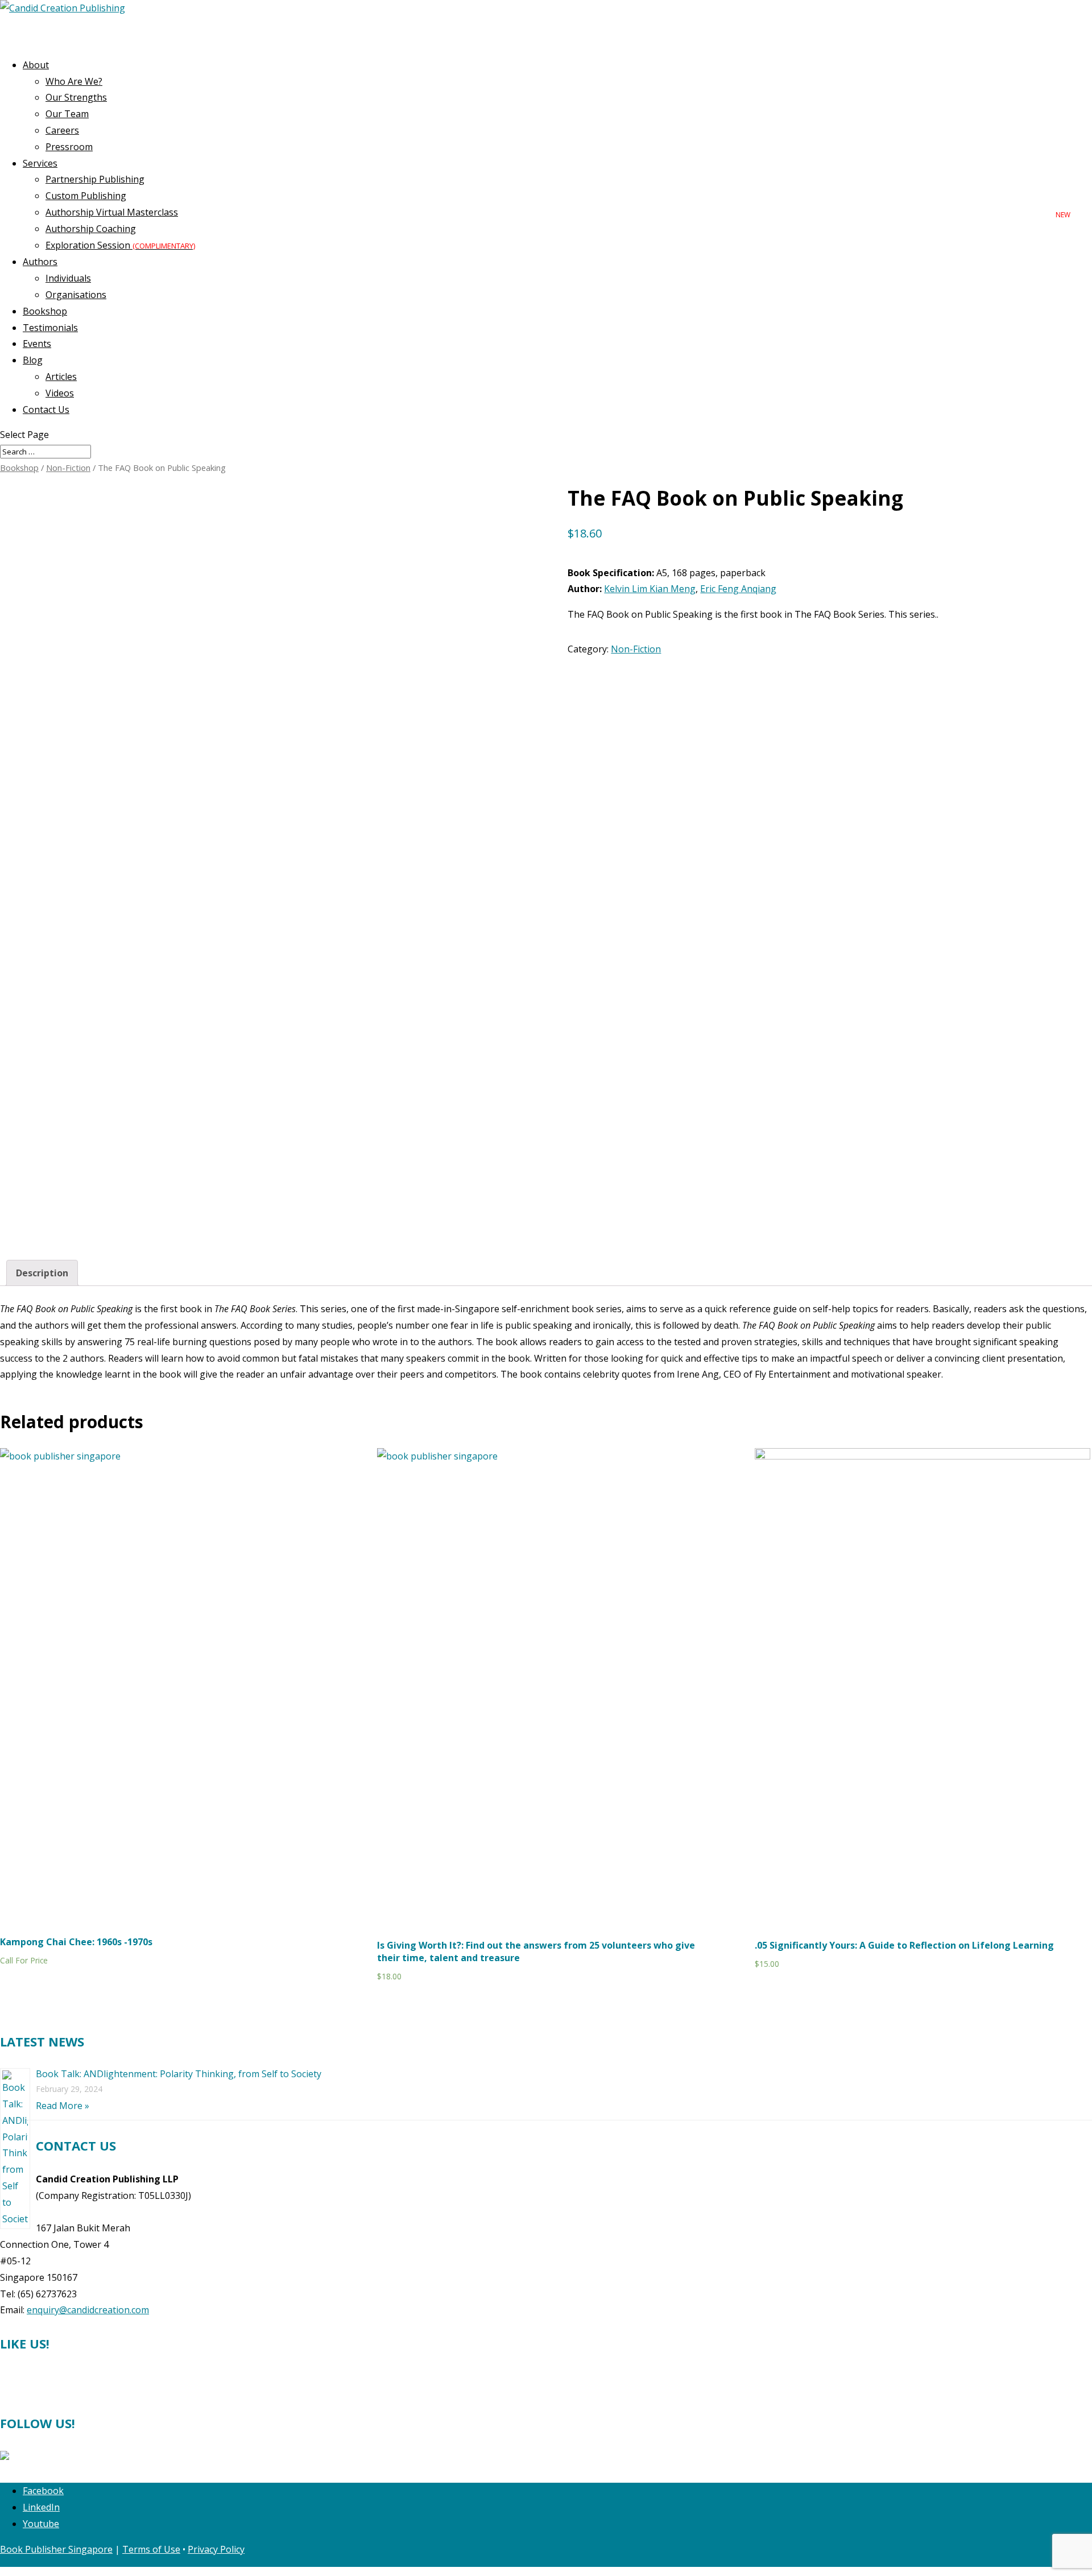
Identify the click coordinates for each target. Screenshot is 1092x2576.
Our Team (67, 114)
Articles (61, 377)
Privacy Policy (216, 2549)
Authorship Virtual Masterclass (112, 212)
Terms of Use (151, 2549)
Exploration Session (120, 245)
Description (42, 1273)
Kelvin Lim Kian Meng (650, 589)
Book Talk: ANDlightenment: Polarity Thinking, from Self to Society (179, 2074)
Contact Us (46, 410)
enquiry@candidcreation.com (88, 2310)
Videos (60, 393)
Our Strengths (76, 97)
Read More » (63, 2106)
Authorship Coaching (91, 229)
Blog (33, 360)
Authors (40, 262)
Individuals (68, 278)
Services (40, 163)
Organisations (76, 295)
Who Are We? (74, 81)
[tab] (42, 1273)
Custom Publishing (86, 196)
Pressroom (69, 147)
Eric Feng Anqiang (738, 589)
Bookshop (19, 468)
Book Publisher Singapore (56, 2549)
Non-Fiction (68, 468)
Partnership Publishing (95, 179)
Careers (62, 130)
